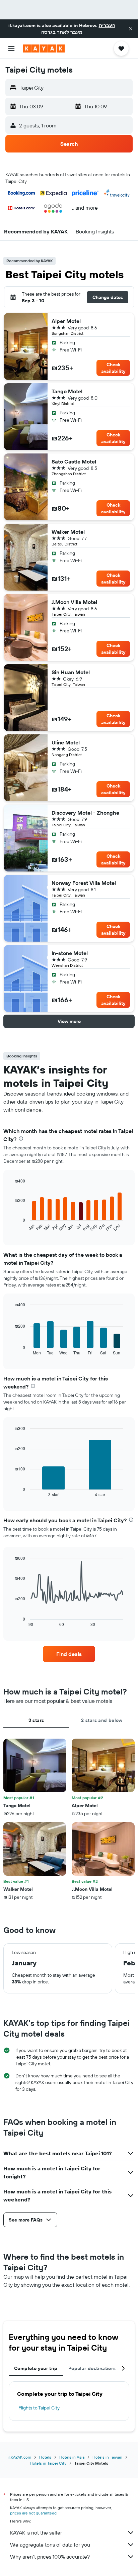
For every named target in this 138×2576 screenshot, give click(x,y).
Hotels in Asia (72, 2457)
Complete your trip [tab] (36, 2368)
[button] (131, 29)
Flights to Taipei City (39, 2408)
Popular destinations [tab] (92, 2368)
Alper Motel (66, 321)
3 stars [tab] (36, 1720)
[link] (69, 1654)
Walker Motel (68, 532)
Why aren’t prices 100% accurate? (50, 2557)
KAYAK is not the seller (36, 2533)
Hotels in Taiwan (107, 2457)
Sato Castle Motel (74, 461)
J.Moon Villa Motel (74, 602)
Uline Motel (66, 742)
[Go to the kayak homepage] (44, 48)
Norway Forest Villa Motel (84, 883)
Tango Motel (67, 391)
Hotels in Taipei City (48, 2463)
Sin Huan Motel (71, 672)
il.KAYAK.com (19, 2457)
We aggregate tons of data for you (50, 2545)
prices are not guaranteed (33, 2513)
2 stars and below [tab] (102, 1720)
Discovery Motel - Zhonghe (85, 813)
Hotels (45, 2457)
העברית (107, 25)
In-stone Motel (70, 953)
